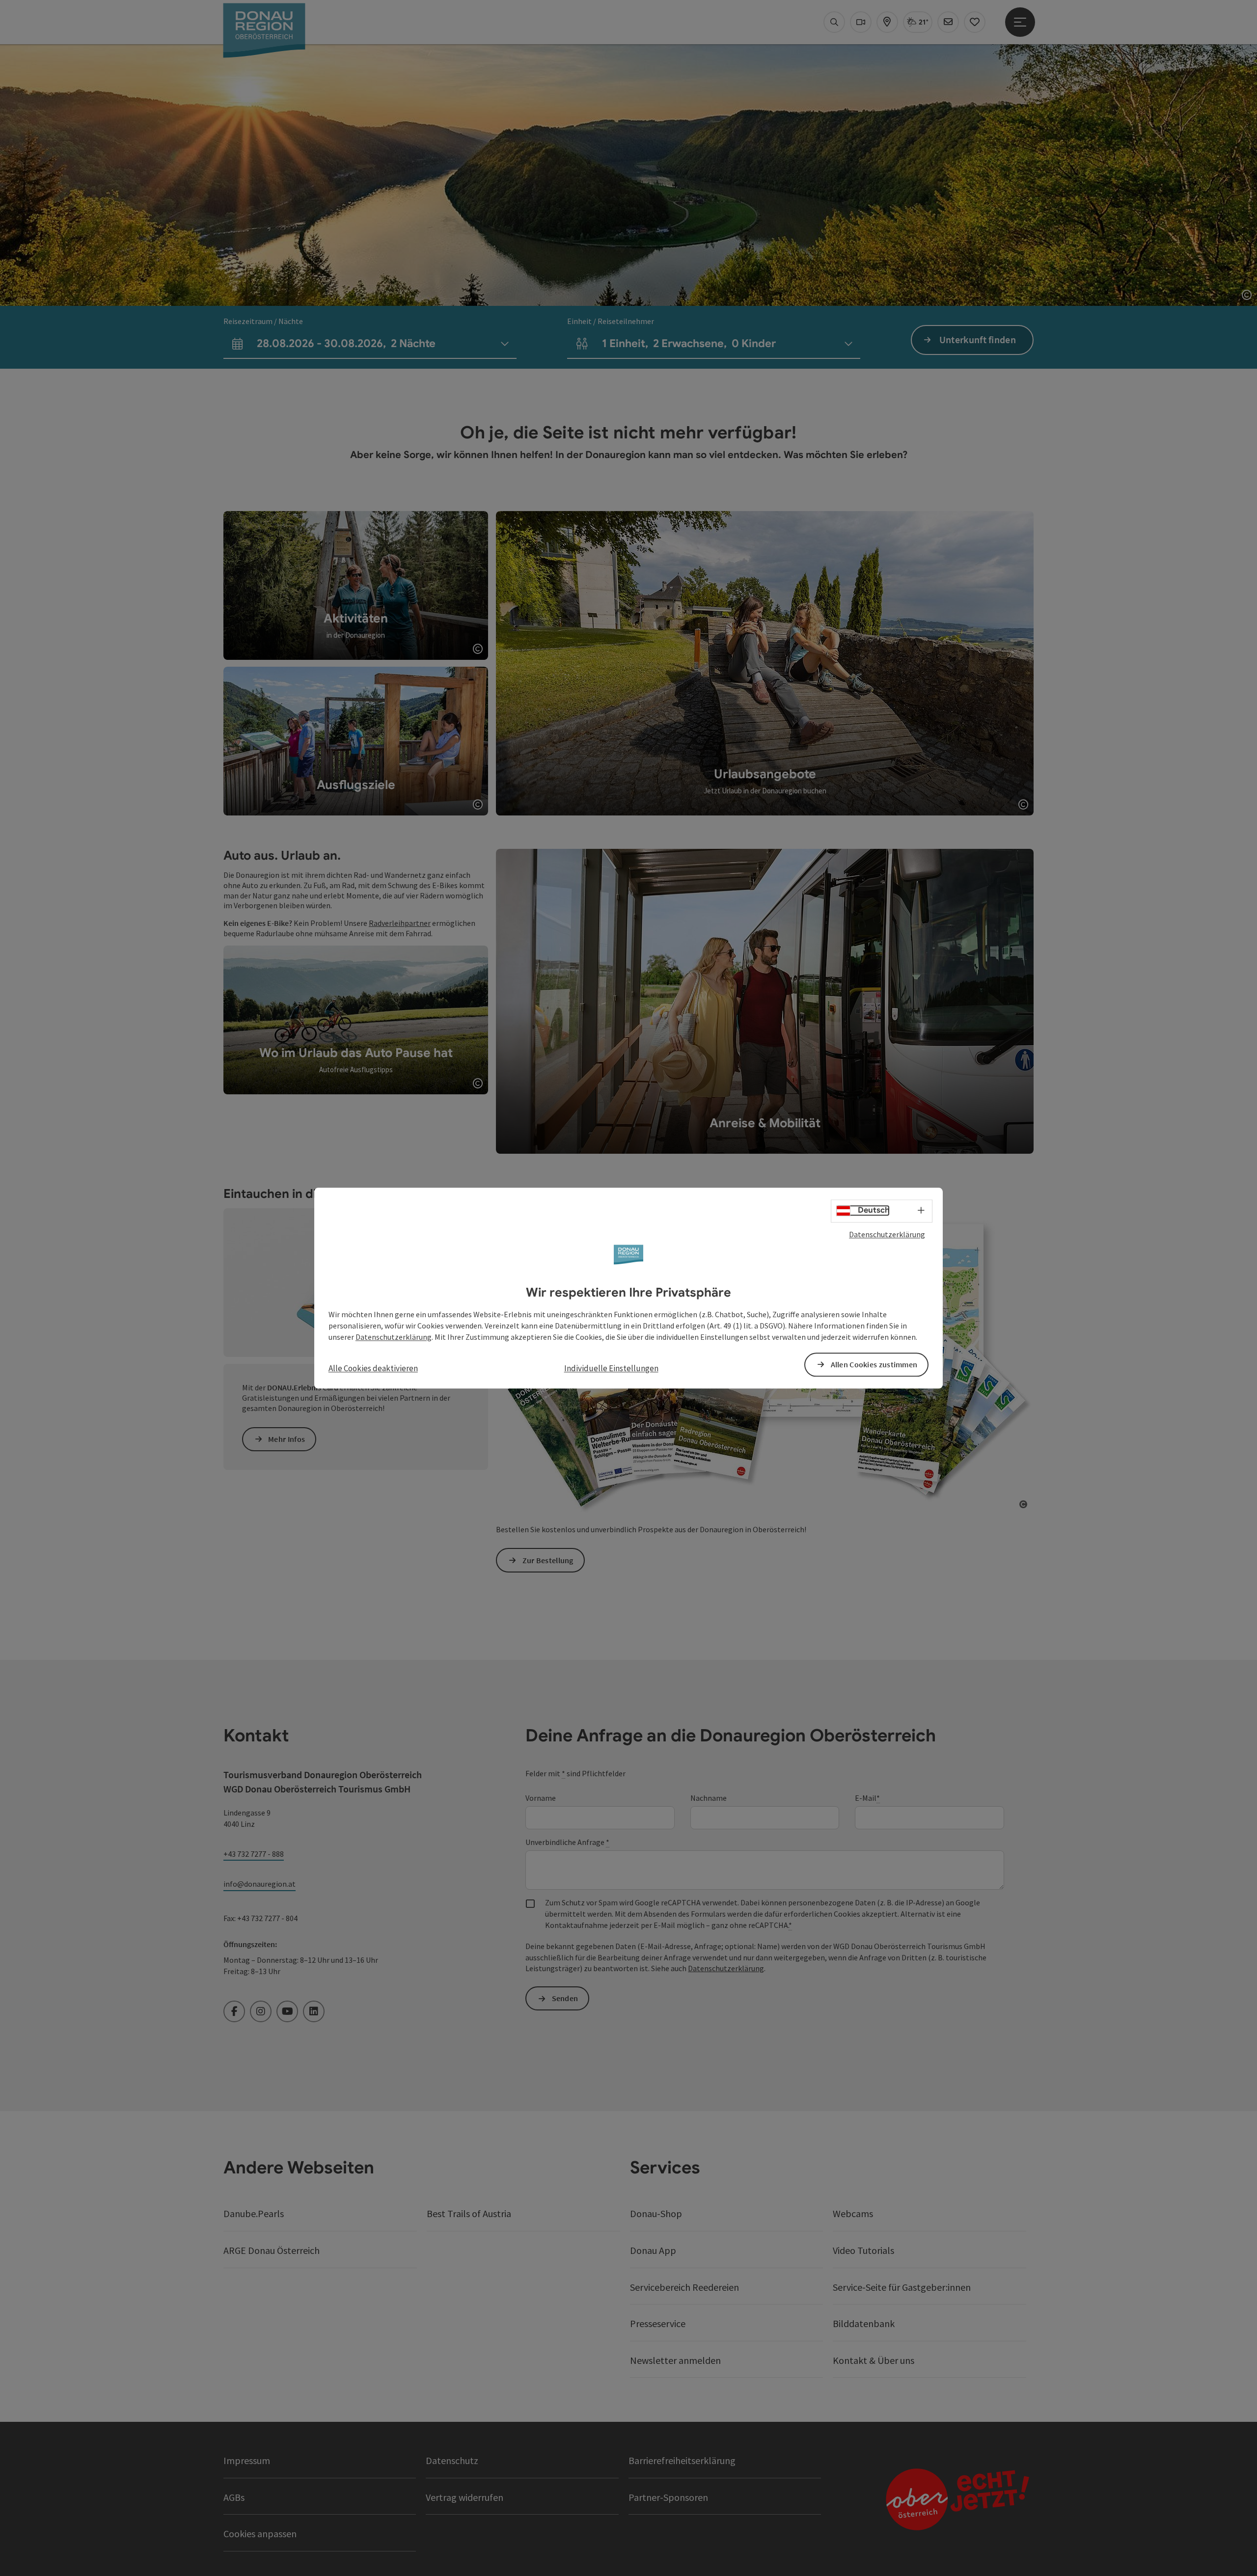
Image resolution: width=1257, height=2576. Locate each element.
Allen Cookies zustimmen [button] (874, 1364)
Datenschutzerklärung (887, 1234)
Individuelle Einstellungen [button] (611, 1368)
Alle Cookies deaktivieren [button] (373, 1368)
